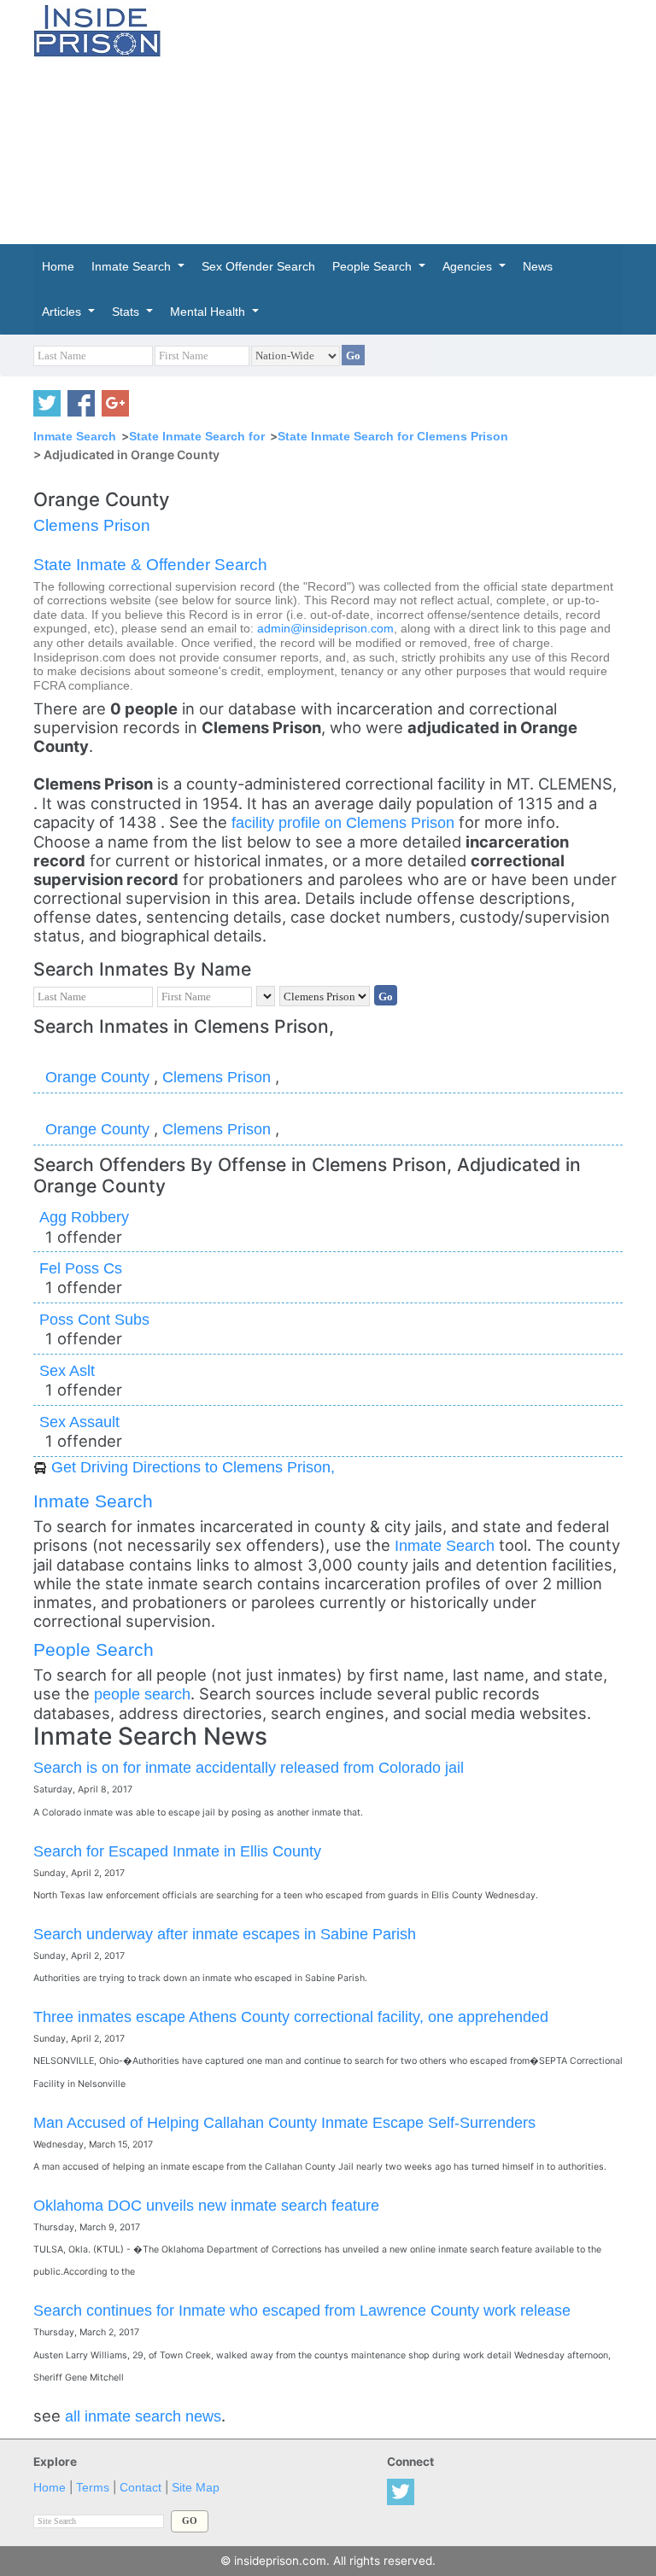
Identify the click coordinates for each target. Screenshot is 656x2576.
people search (142, 1694)
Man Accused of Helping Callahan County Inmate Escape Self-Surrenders (284, 2122)
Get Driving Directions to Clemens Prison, (193, 1467)
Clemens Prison (92, 525)
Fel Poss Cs (81, 1268)
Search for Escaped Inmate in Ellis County (177, 1851)
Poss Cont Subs (94, 1319)
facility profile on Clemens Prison (345, 822)
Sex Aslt (67, 1370)
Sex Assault (79, 1422)
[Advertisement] (422, 119)
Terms (93, 2488)
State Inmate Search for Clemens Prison (393, 436)
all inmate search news (143, 2416)
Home (50, 2488)
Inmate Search (75, 436)
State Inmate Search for (197, 436)
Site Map (196, 2488)
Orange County (100, 1077)
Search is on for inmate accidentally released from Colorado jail (249, 1767)
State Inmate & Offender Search (150, 565)
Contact (141, 2488)
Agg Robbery (84, 1217)
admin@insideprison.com (325, 629)
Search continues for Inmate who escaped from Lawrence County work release (302, 2310)
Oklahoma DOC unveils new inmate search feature (206, 2205)
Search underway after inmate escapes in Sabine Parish (225, 1934)
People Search (94, 1649)
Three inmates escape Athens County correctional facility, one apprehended (291, 2017)
